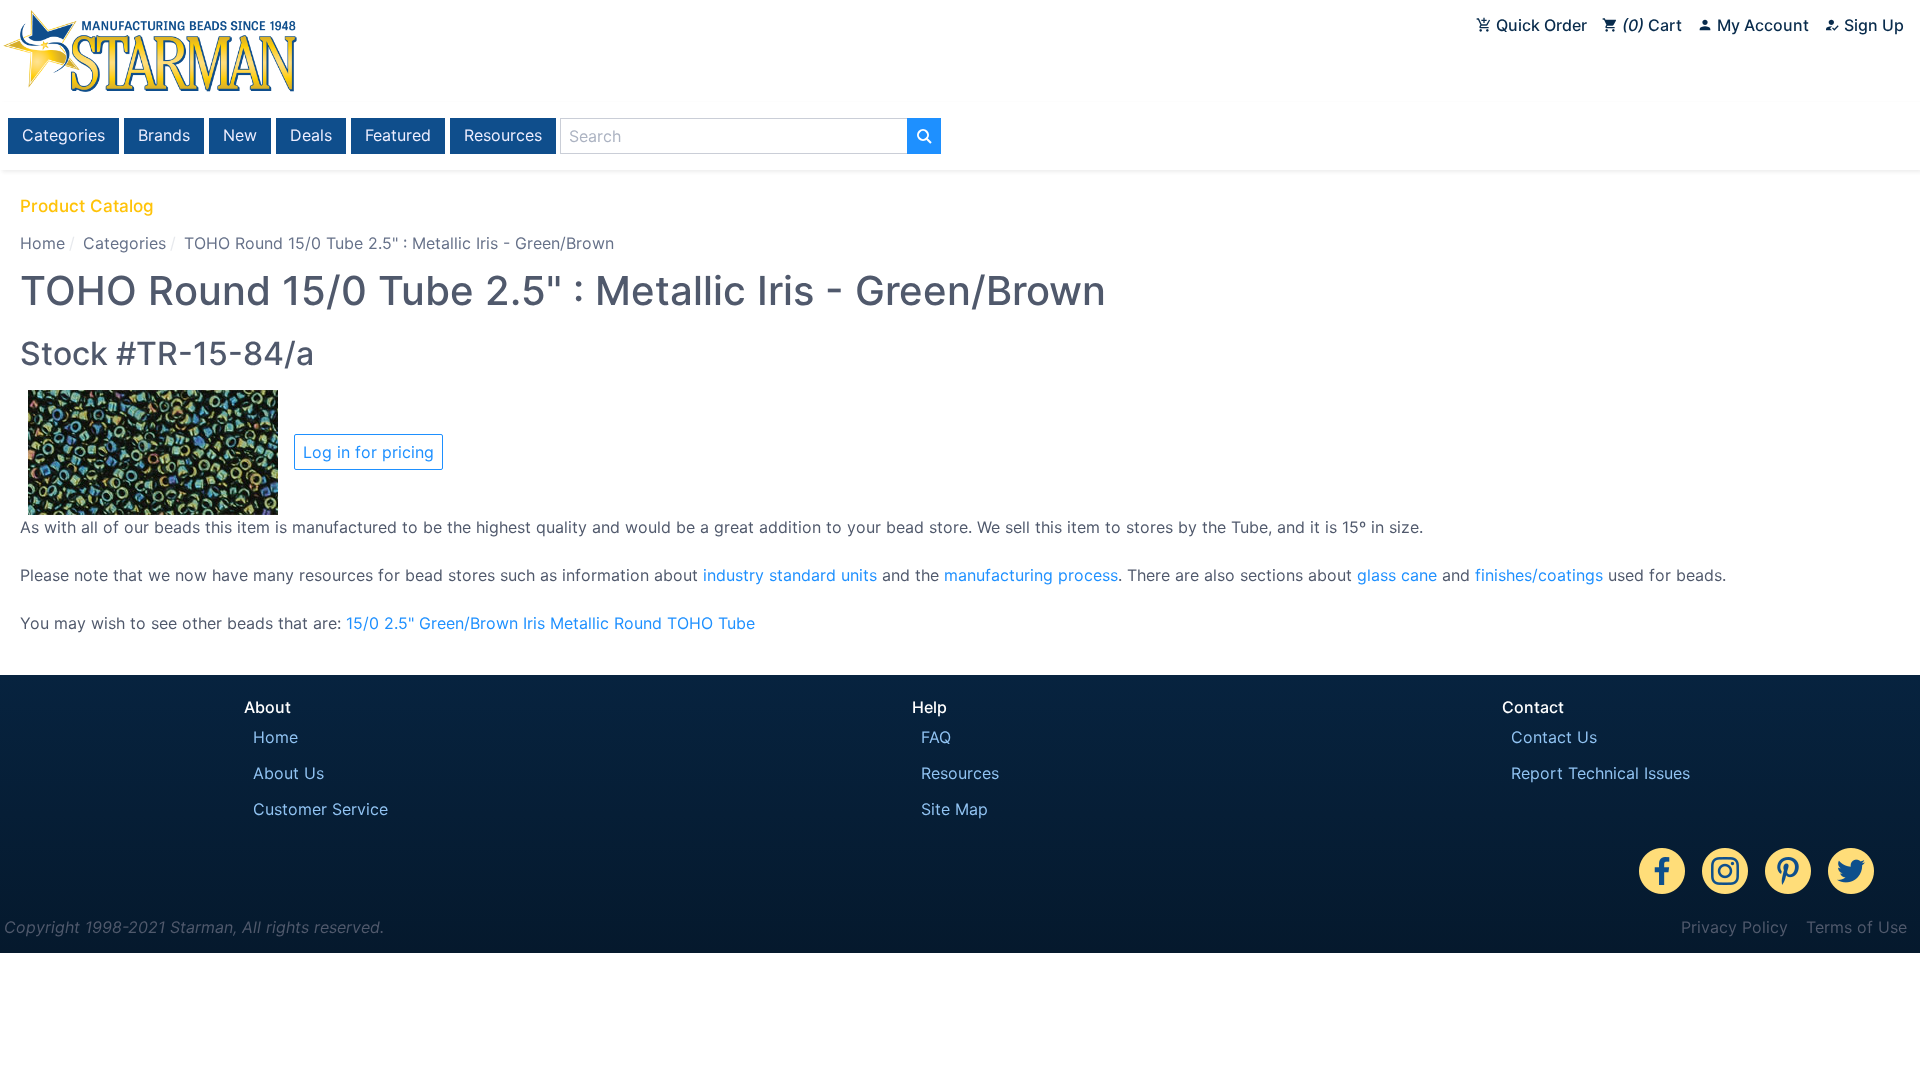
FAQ (936, 737)
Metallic (579, 623)
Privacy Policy (1734, 927)
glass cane (1397, 575)
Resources (503, 135)
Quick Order (1539, 25)
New (240, 135)
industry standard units (790, 575)
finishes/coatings (1539, 575)
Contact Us (1554, 737)
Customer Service (320, 809)
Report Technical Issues (1600, 773)
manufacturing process (1031, 575)
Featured (398, 135)
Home (42, 243)
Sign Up (1872, 25)
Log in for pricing (368, 452)
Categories (63, 135)
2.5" (399, 623)
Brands (164, 135)
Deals (311, 135)
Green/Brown (468, 623)
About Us (288, 773)
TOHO (690, 623)
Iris (534, 623)
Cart (1655, 25)
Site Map (954, 809)
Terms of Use (1856, 927)
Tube (736, 623)
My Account (1761, 25)
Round (638, 623)
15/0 (362, 623)
